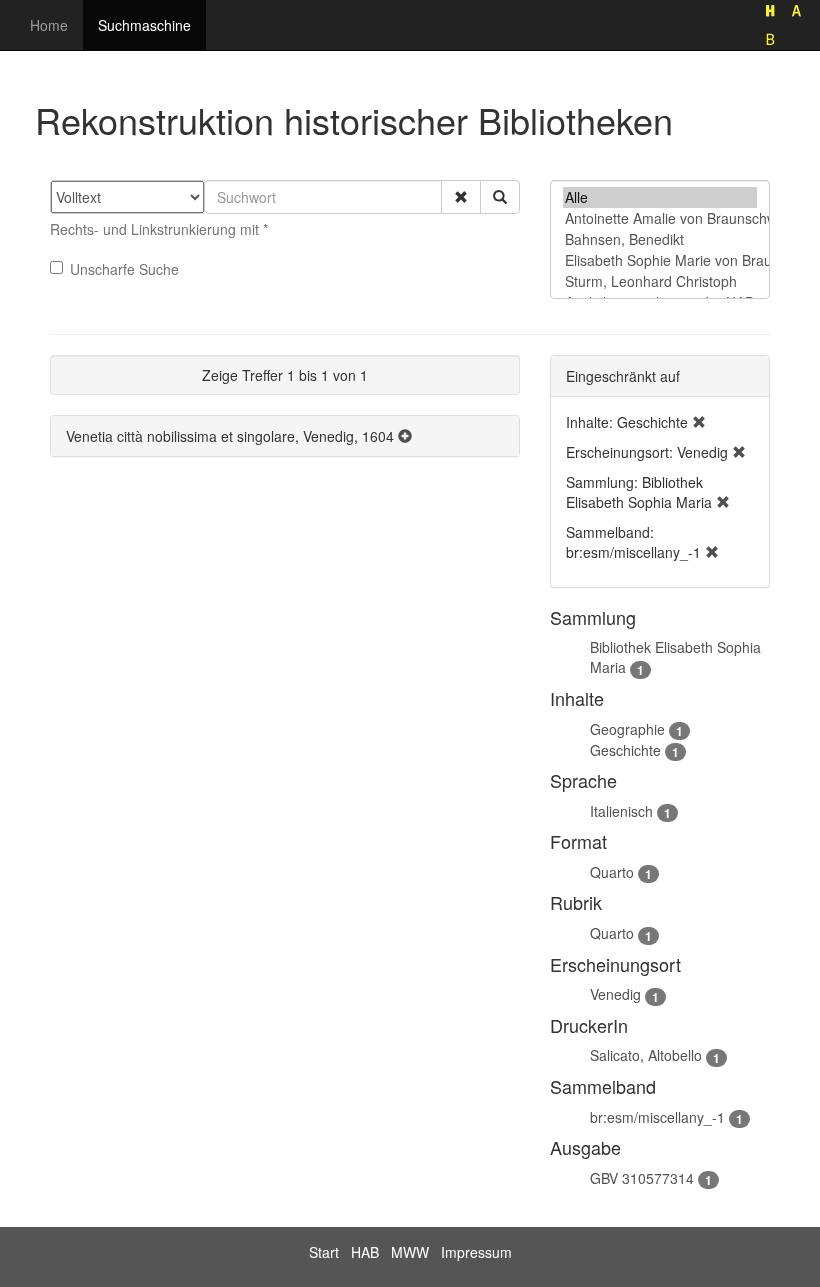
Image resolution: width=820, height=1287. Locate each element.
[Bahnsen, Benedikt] (660, 239)
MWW (410, 1252)
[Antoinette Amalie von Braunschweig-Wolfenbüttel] (660, 218)
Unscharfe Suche (124, 269)
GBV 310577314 (642, 1178)
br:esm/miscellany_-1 (657, 1117)
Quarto (612, 872)
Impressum (476, 1252)
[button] (461, 197)
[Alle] (660, 197)
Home (49, 25)
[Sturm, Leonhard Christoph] (660, 281)
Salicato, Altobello (646, 1055)
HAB (365, 1252)
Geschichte (625, 750)
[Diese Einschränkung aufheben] (699, 422)
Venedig (615, 994)
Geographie (627, 729)
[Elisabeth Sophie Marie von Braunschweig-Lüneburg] (660, 260)
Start (324, 1252)
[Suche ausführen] (500, 197)
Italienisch (621, 811)
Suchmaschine (144, 25)
